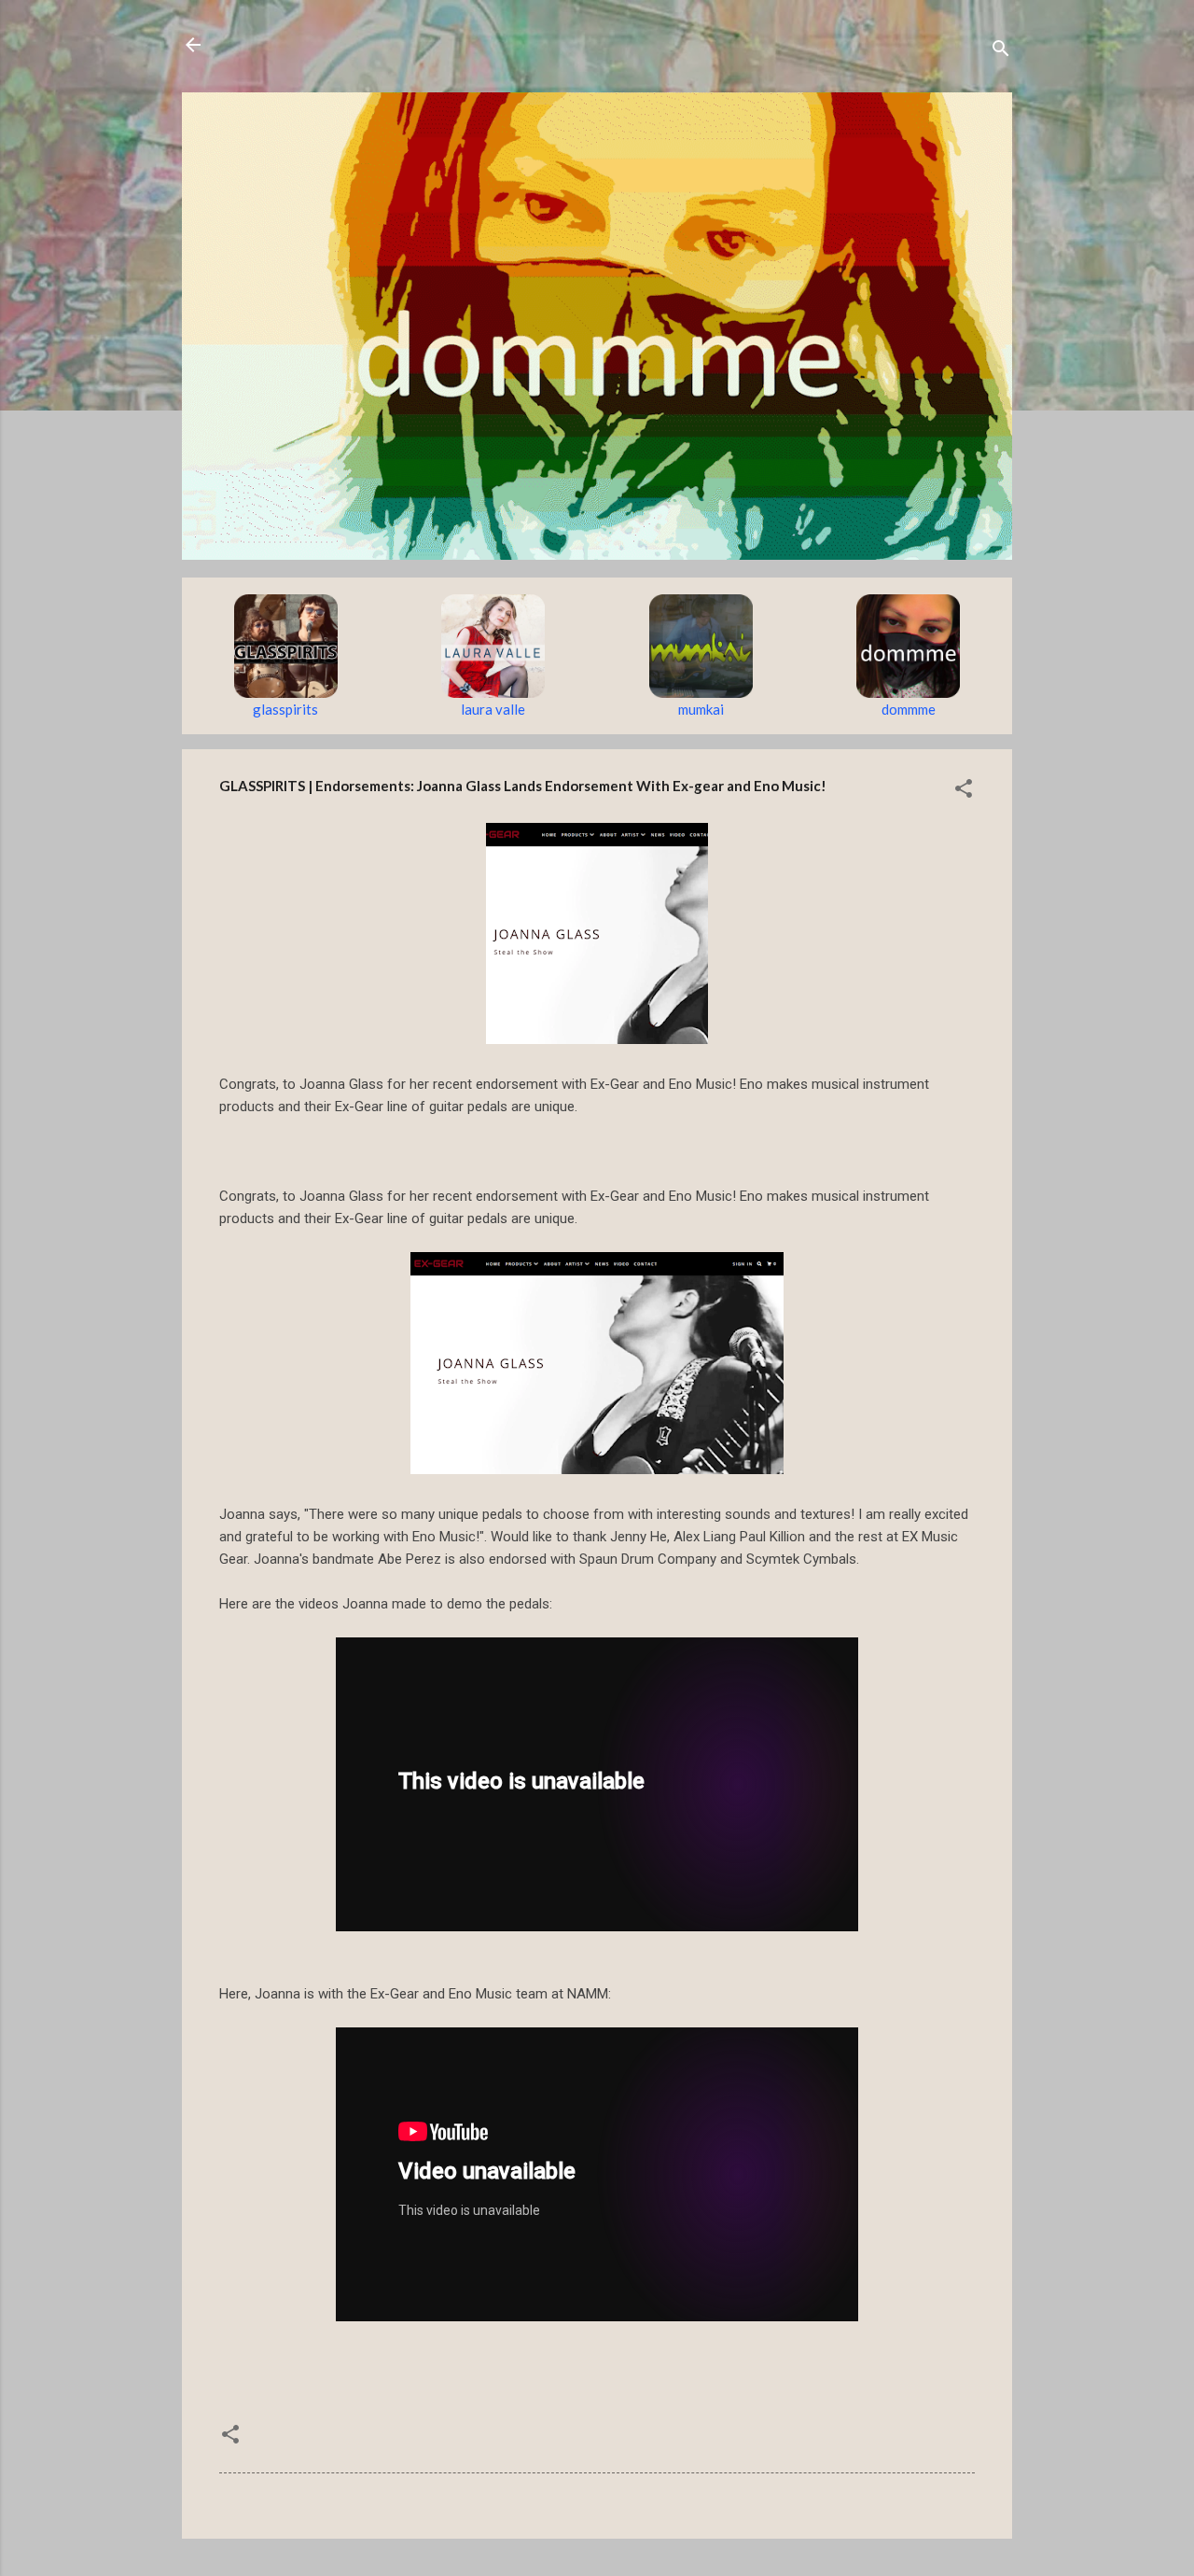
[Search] (1001, 51)
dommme (909, 709)
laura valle (493, 709)
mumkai (701, 709)
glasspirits (285, 709)
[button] (964, 791)
